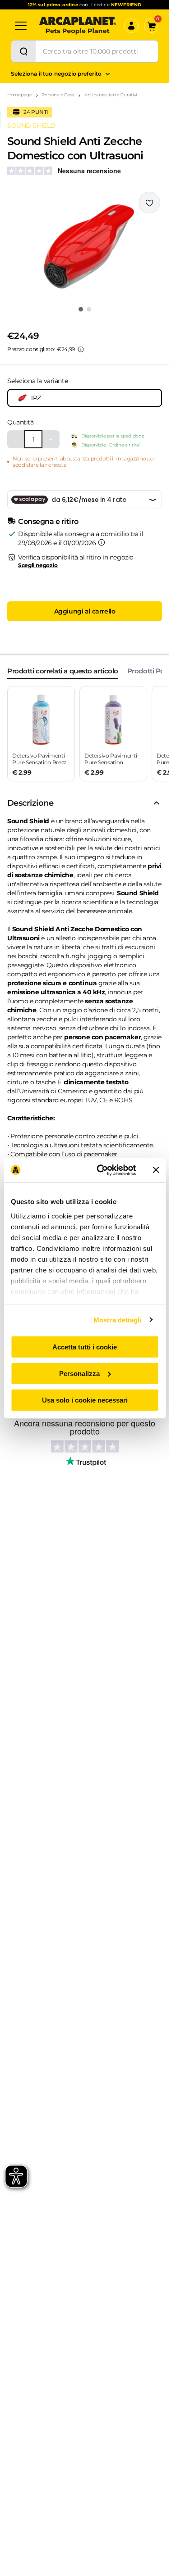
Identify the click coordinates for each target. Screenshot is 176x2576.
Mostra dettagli (118, 1320)
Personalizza (79, 1374)
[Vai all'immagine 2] (89, 309)
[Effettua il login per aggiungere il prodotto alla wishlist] (149, 203)
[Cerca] (23, 51)
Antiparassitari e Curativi (111, 95)
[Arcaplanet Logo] (78, 26)
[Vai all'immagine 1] (81, 309)
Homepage (20, 95)
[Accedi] (131, 26)
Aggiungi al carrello (85, 611)
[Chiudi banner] (156, 1170)
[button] (85, 246)
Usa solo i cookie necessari (85, 1400)
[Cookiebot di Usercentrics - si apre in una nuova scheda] (101, 1170)
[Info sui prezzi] (81, 349)
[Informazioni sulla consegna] (102, 542)
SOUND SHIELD (31, 126)
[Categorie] (21, 26)
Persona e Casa (58, 95)
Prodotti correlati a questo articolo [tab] (63, 671)
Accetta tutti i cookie (85, 1347)
